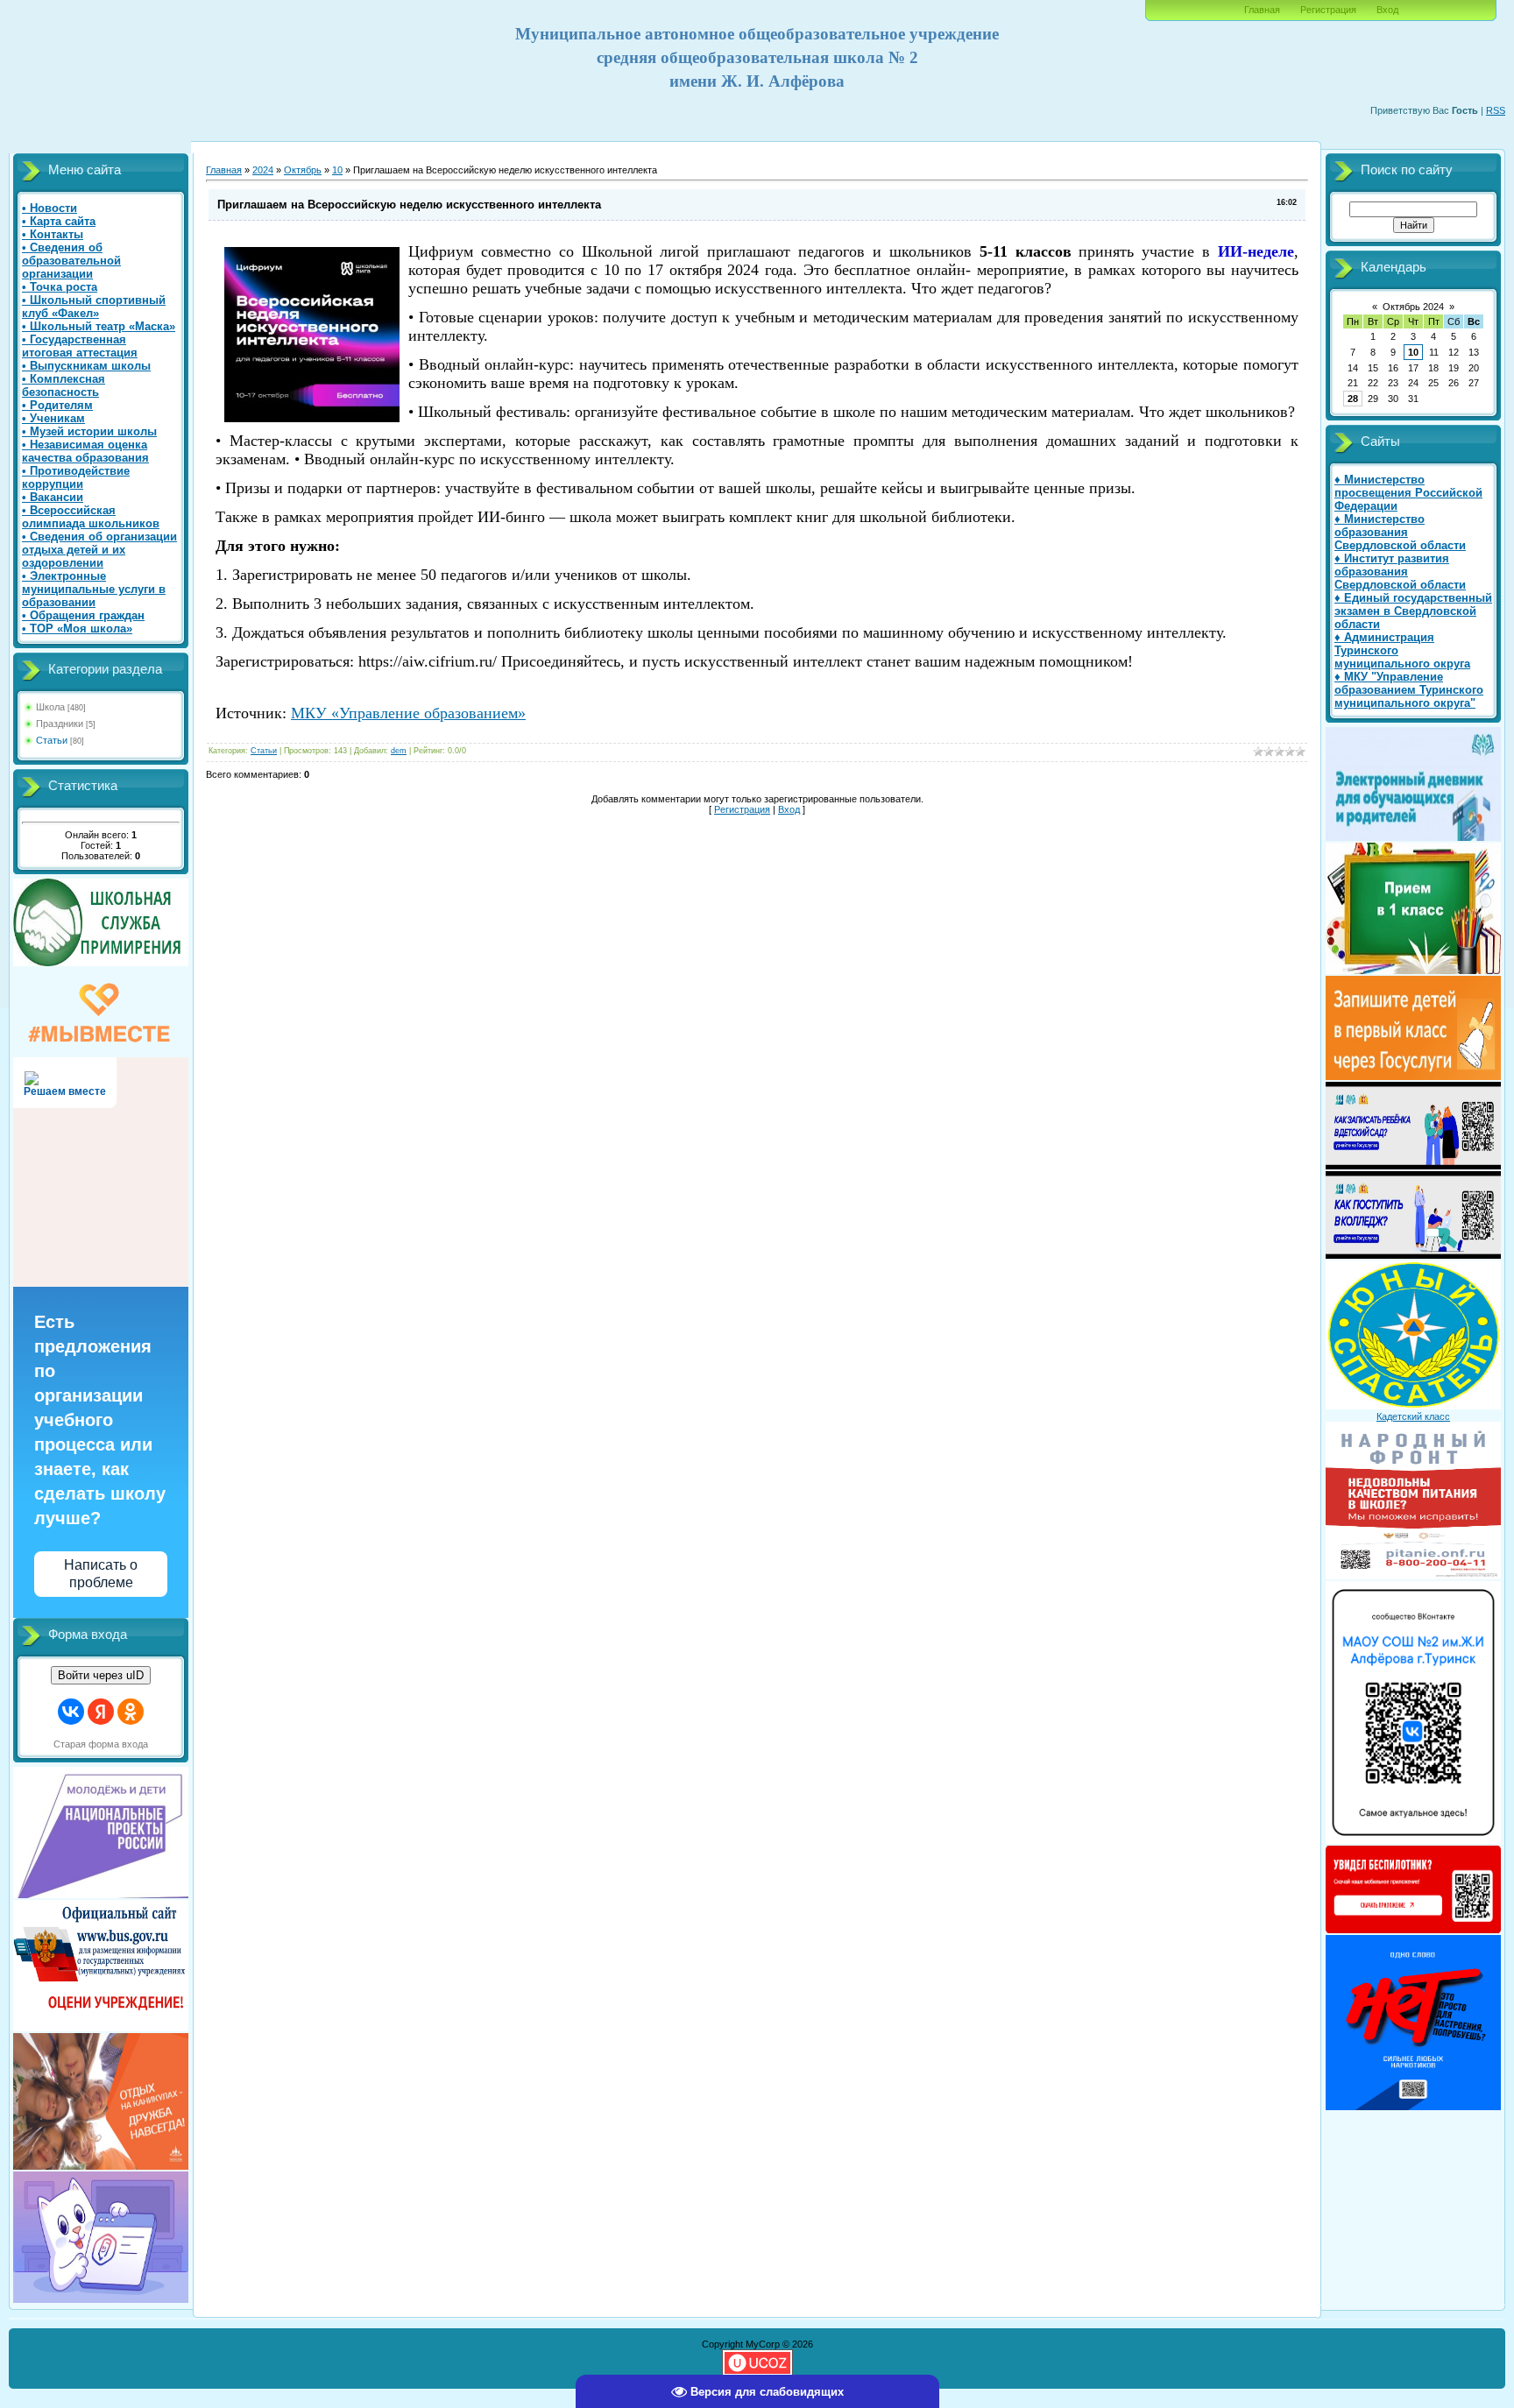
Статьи (52, 740)
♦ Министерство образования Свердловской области (1400, 532)
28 (1353, 399)
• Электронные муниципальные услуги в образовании (94, 589)
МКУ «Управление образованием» (408, 713)
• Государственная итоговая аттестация (80, 346)
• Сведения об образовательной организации (71, 261)
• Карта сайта (59, 221)
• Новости (50, 208)
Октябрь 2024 (1413, 307)
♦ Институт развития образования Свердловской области (1400, 572)
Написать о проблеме (101, 1573)
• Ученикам (53, 418)
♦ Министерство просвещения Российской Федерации (1408, 493)
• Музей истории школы (89, 431)
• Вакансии (53, 497)
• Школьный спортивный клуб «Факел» (94, 307)
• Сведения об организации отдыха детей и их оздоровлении (99, 550)
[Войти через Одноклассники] (131, 1712)
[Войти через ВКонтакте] (71, 1712)
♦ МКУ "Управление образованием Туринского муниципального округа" (1409, 690)
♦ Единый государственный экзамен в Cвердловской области (1413, 611)
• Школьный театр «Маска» (99, 326)
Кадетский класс (1413, 1416)
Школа (50, 707)
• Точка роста (60, 287)
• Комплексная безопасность (64, 385)
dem (399, 751)
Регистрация (1328, 10)
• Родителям (57, 405)
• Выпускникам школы (86, 366)
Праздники (60, 724)
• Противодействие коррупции (76, 477)
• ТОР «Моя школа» (77, 628)
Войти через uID (101, 1675)
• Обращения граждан (83, 615)
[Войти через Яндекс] (101, 1712)
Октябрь (303, 170)
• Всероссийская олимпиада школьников (91, 517)
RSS (1496, 110)
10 (337, 170)
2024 (263, 170)
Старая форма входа (101, 1744)
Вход (1387, 10)
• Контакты (53, 234)
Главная (1262, 10)
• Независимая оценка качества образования (85, 451)
